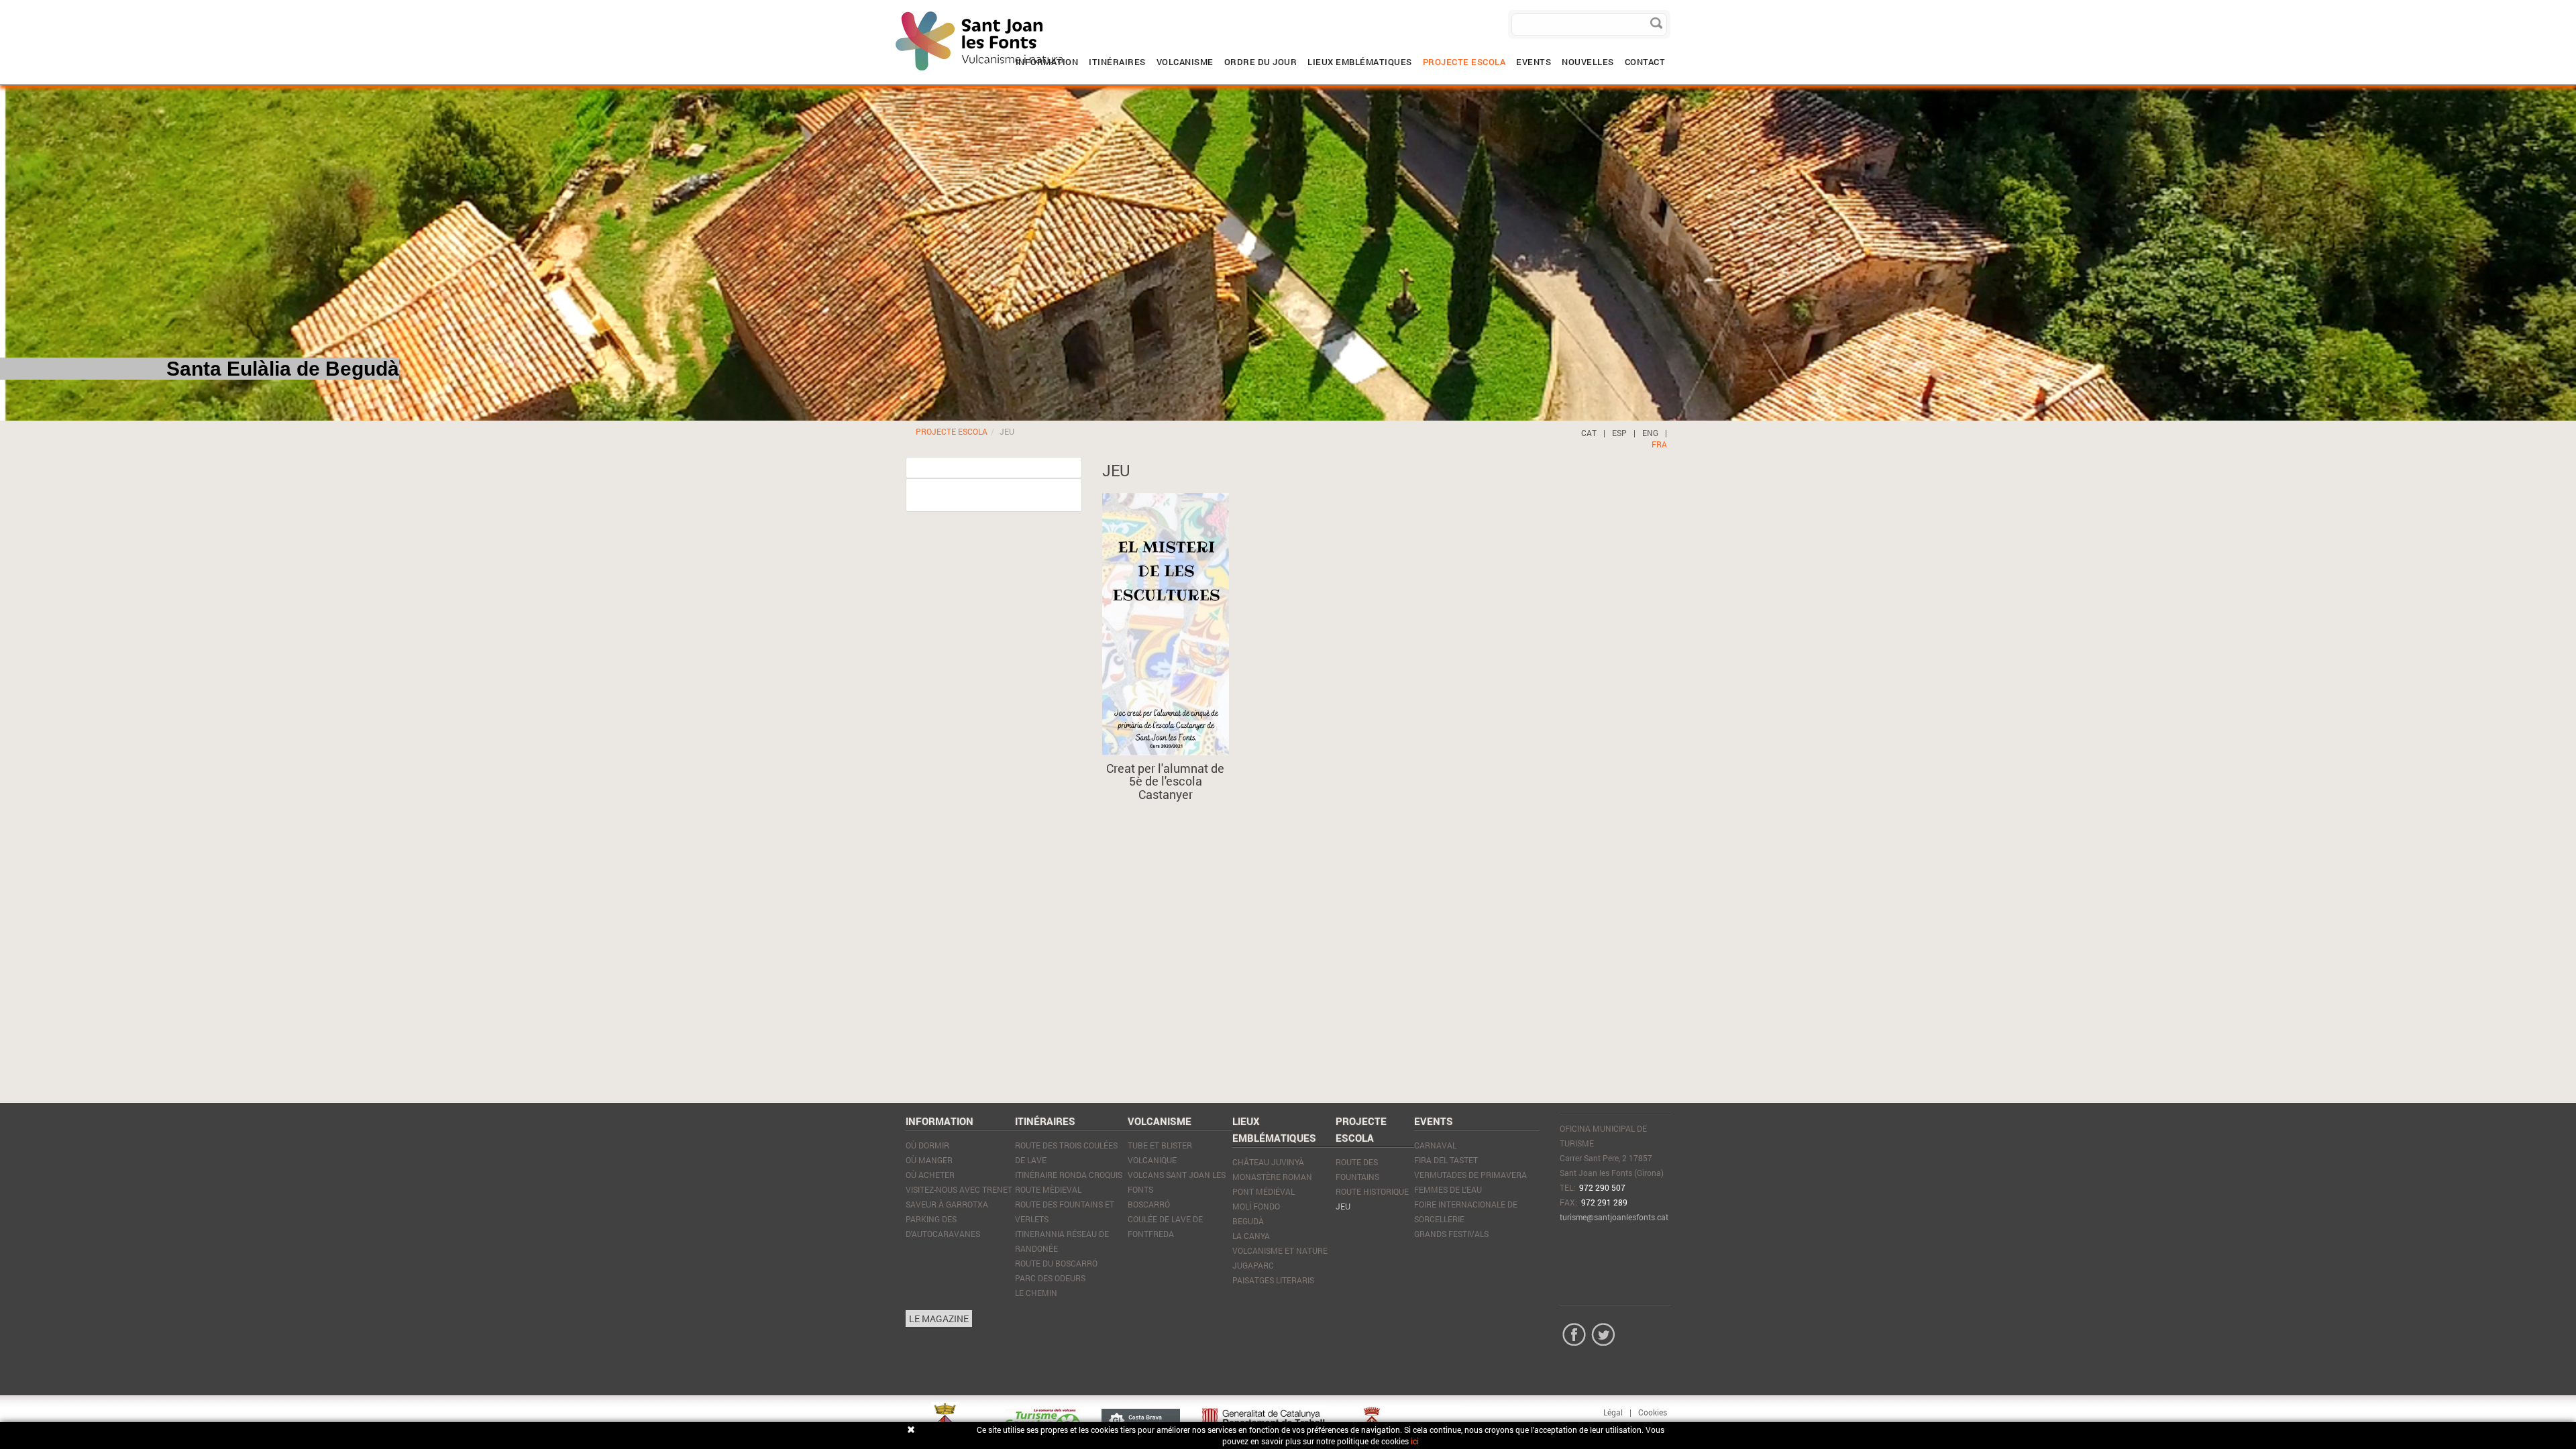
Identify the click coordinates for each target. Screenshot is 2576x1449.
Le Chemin (1036, 1293)
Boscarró (1149, 1204)
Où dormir (927, 1145)
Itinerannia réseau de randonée (1062, 1241)
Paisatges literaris (1273, 1280)
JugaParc (1253, 1265)
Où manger (929, 1160)
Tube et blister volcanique (1160, 1152)
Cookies (1653, 1412)
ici (1415, 1441)
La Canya (1251, 1236)
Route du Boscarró (1056, 1263)
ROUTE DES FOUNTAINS (1357, 1169)
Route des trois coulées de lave (1066, 1152)
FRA (1659, 444)
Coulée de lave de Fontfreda (1165, 1226)
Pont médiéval (1264, 1191)
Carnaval (1435, 1145)
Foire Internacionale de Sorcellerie (1466, 1212)
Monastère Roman (1272, 1177)
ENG (1650, 433)
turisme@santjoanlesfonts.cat (1614, 1217)
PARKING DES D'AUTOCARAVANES (943, 1226)
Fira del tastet (1446, 1160)
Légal (1613, 1412)
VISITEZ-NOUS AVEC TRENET (959, 1189)
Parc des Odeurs (1050, 1278)
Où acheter (930, 1175)
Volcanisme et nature (1280, 1250)
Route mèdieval (1048, 1189)
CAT (1589, 433)
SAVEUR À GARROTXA (947, 1204)
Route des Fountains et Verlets (1065, 1212)
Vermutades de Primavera (1470, 1175)
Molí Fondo (1256, 1206)
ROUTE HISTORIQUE (1372, 1191)
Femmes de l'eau (1448, 1189)
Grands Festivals (1451, 1234)
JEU (1343, 1206)
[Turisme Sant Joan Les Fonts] (896, 10)
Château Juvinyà (1268, 1162)
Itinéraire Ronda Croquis (1069, 1175)
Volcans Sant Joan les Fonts (1177, 1182)
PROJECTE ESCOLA (952, 431)
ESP (1619, 433)
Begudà (1248, 1221)
